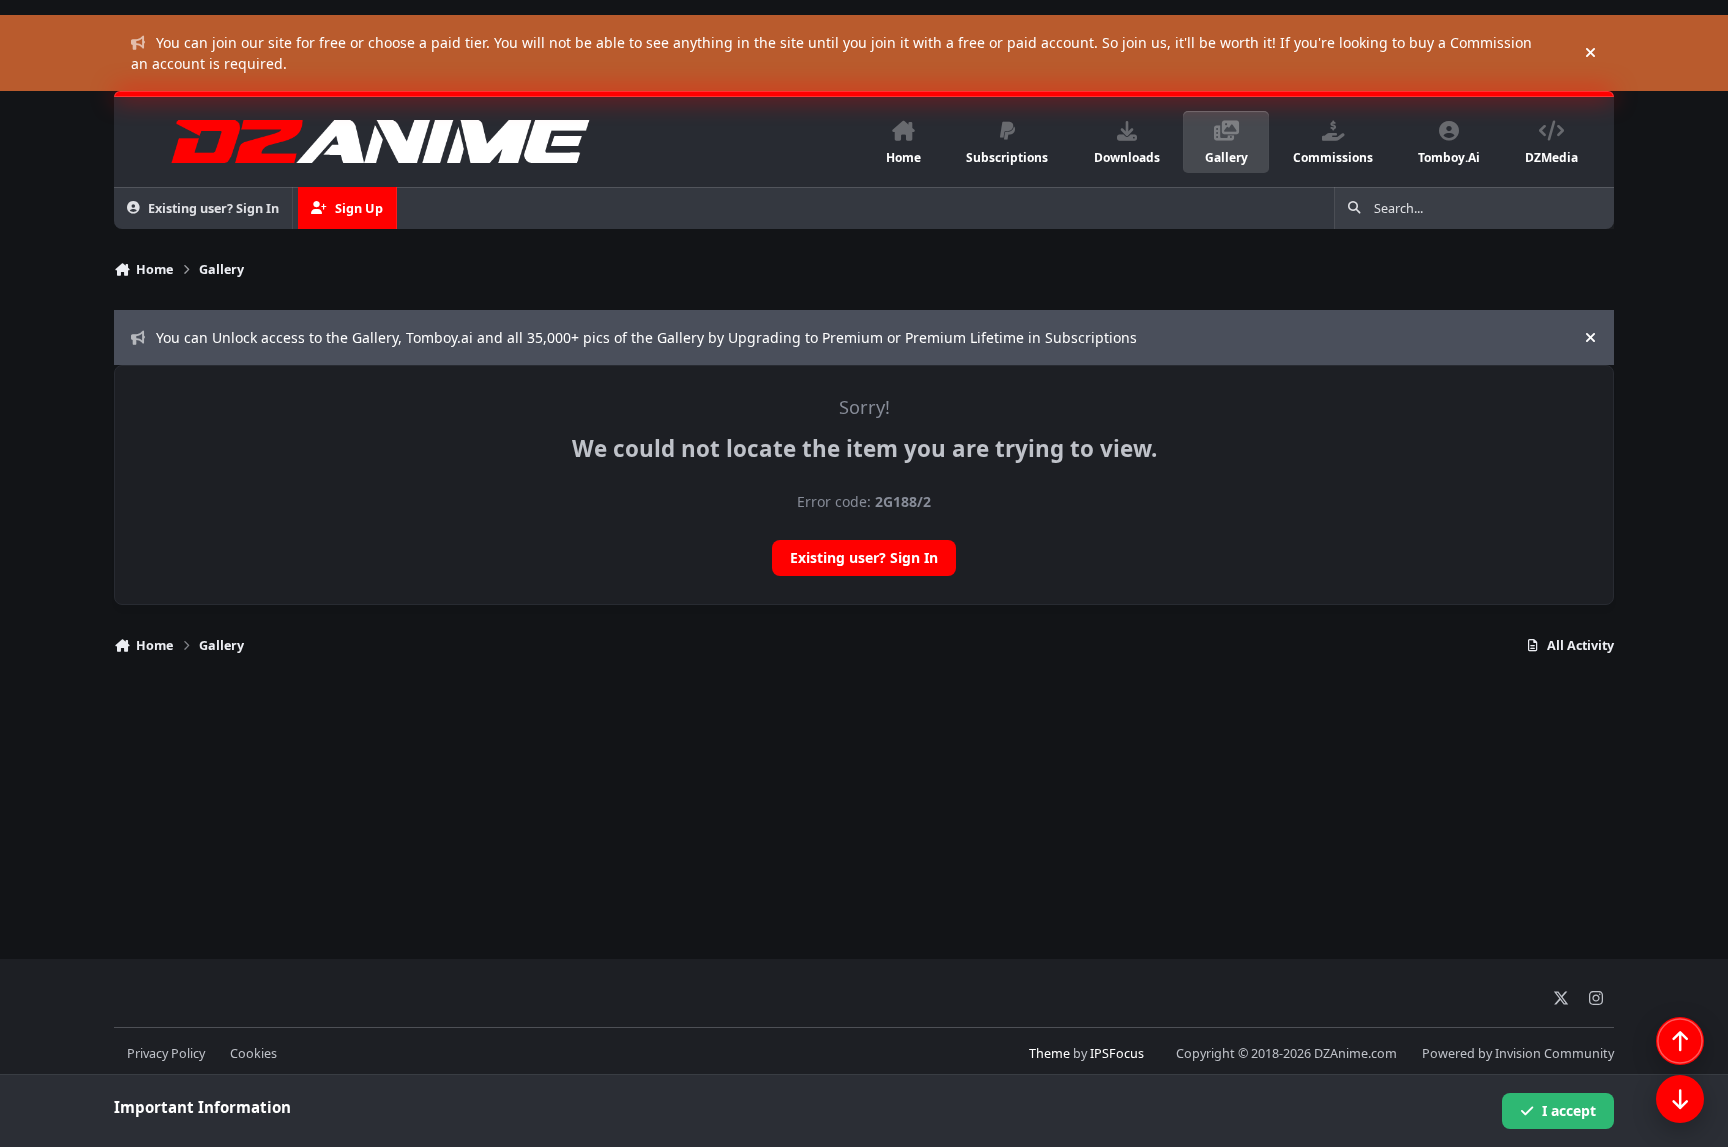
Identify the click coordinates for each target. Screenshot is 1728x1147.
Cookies (253, 1053)
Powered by (1518, 1053)
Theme (1049, 1053)
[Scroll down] (1680, 1099)
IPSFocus (1117, 1053)
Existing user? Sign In (864, 557)
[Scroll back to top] (1680, 1041)
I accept (1569, 1110)
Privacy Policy (166, 1053)
